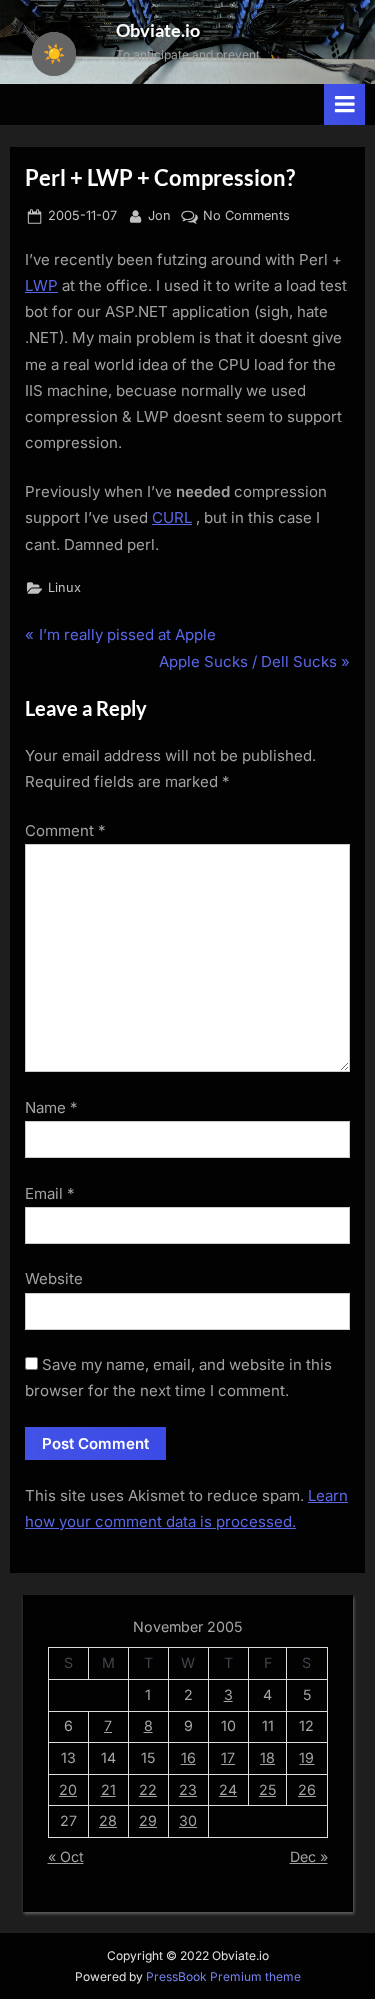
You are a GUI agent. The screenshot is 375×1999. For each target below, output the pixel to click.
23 (188, 1789)
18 (267, 1757)
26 (307, 1789)
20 (68, 1789)
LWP (41, 285)
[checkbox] (54, 54)
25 (267, 1789)
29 (148, 1820)
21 (108, 1789)
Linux (64, 587)
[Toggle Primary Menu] (345, 104)
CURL (172, 517)
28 (108, 1820)
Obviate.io (158, 30)
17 (228, 1757)
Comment (65, 830)
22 (148, 1789)
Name (51, 1107)
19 (306, 1757)
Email (50, 1193)
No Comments (246, 217)
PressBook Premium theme (223, 1976)
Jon (159, 215)
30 (188, 1820)
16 (188, 1757)
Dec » (309, 1856)
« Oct (66, 1856)
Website (54, 1278)
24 (228, 1789)
